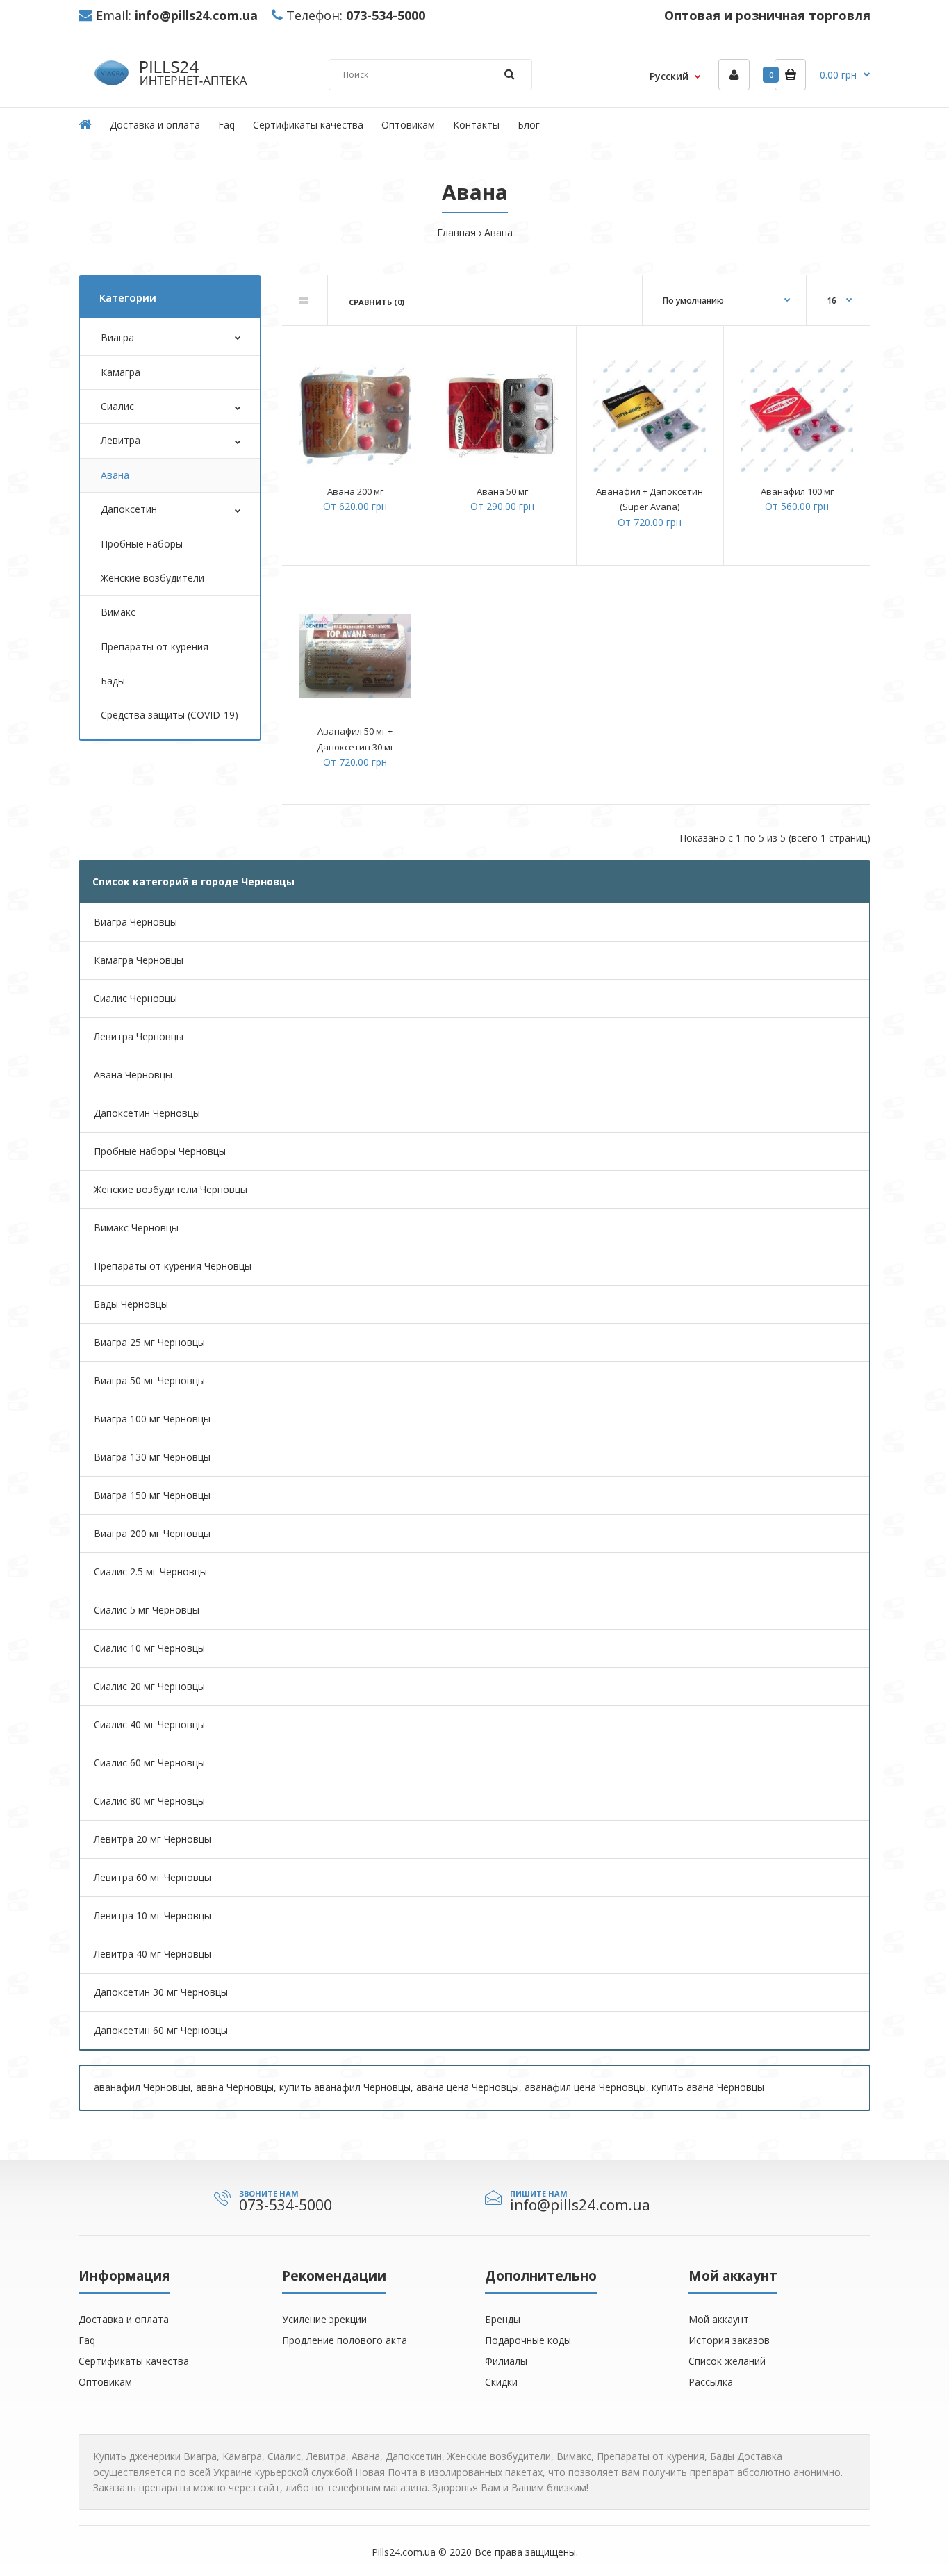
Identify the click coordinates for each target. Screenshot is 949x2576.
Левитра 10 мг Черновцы (152, 1915)
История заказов (729, 2340)
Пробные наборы (142, 544)
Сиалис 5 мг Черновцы (147, 1610)
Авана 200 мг (355, 491)
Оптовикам (105, 2382)
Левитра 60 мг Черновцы (152, 1877)
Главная (456, 232)
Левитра (121, 440)
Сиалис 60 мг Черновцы (149, 1763)
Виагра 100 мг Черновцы (152, 1419)
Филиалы (506, 2361)
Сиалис (117, 406)
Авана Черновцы (133, 1075)
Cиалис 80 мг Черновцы (149, 1801)
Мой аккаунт (719, 2319)
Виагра (117, 337)
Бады (113, 681)
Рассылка (711, 2382)
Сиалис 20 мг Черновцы (149, 1686)
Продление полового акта (345, 2340)
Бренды (503, 2319)
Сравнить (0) (377, 302)
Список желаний (727, 2361)
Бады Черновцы (131, 1304)
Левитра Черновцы (139, 1036)
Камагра (121, 372)
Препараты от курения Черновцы (173, 1266)
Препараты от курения (155, 647)
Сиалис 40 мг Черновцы (149, 1724)
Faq (87, 2340)
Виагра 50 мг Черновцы (149, 1380)
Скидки (501, 2382)
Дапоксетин (129, 509)
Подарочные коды (528, 2340)
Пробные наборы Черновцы (160, 1151)
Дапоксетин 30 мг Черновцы (161, 1992)
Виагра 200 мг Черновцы (152, 1533)
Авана (498, 232)
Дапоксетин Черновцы (147, 1113)
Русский (669, 76)
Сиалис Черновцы (135, 998)
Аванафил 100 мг (797, 491)
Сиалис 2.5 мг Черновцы (150, 1572)
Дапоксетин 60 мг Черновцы (161, 2030)
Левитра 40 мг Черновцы (152, 1954)
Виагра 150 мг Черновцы (152, 1495)
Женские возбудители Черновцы (171, 1189)
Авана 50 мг (502, 491)
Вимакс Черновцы (136, 1228)
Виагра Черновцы (135, 922)
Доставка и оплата (124, 2319)
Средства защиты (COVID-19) (170, 715)
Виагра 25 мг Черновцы (149, 1342)
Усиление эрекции (324, 2319)
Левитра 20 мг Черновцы (152, 1839)
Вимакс (118, 612)
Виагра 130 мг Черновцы (152, 1457)
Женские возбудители (152, 578)
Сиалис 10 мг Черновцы (149, 1648)
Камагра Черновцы (139, 960)
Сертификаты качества (134, 2361)
